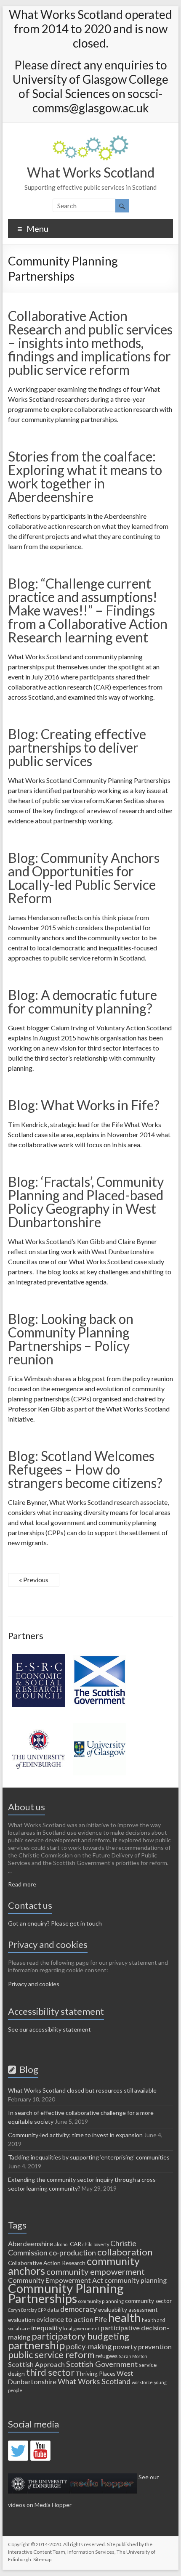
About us (27, 1807)
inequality (47, 2328)
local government (81, 2328)
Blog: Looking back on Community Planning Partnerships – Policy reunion (71, 1339)
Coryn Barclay (22, 2310)
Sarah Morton (133, 2356)
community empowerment (96, 2271)
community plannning (101, 2301)
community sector (148, 2301)
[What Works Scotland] (90, 139)
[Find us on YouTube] (40, 2451)
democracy (79, 2309)
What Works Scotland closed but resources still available (82, 2090)
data (53, 2310)
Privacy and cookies (34, 1984)
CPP (42, 2310)
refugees (106, 2356)
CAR (76, 2244)
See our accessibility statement (49, 2029)
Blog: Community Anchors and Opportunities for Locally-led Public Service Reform (84, 878)
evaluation (21, 2320)
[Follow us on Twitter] (18, 2451)
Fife (101, 2319)
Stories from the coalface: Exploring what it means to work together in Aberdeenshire (85, 476)
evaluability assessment (128, 2310)
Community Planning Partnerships (66, 2293)
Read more (22, 1884)
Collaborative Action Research (47, 2263)
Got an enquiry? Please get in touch (55, 1923)
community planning (136, 2280)
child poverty (96, 2244)
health (124, 2317)
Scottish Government (102, 2364)
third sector (50, 2372)
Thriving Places (96, 2374)
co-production (72, 2252)
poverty (125, 2347)
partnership (36, 2345)
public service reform (51, 2354)
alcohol (61, 2244)
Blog (27, 2069)
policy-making (89, 2346)
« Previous (34, 1580)
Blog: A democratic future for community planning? (83, 1001)
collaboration (125, 2252)
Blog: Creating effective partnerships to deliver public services (77, 747)
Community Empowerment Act (56, 2280)
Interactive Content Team (37, 2552)
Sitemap (42, 2559)
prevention (155, 2347)
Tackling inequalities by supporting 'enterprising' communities (89, 2157)
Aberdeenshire (31, 2243)
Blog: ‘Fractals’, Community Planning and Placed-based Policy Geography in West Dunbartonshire (86, 1202)
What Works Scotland (91, 172)
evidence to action (65, 2319)
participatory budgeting (80, 2336)
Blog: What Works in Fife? (84, 1105)
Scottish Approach (36, 2364)
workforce (142, 2382)
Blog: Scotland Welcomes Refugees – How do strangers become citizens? (85, 1469)
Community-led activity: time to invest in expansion (75, 2135)
